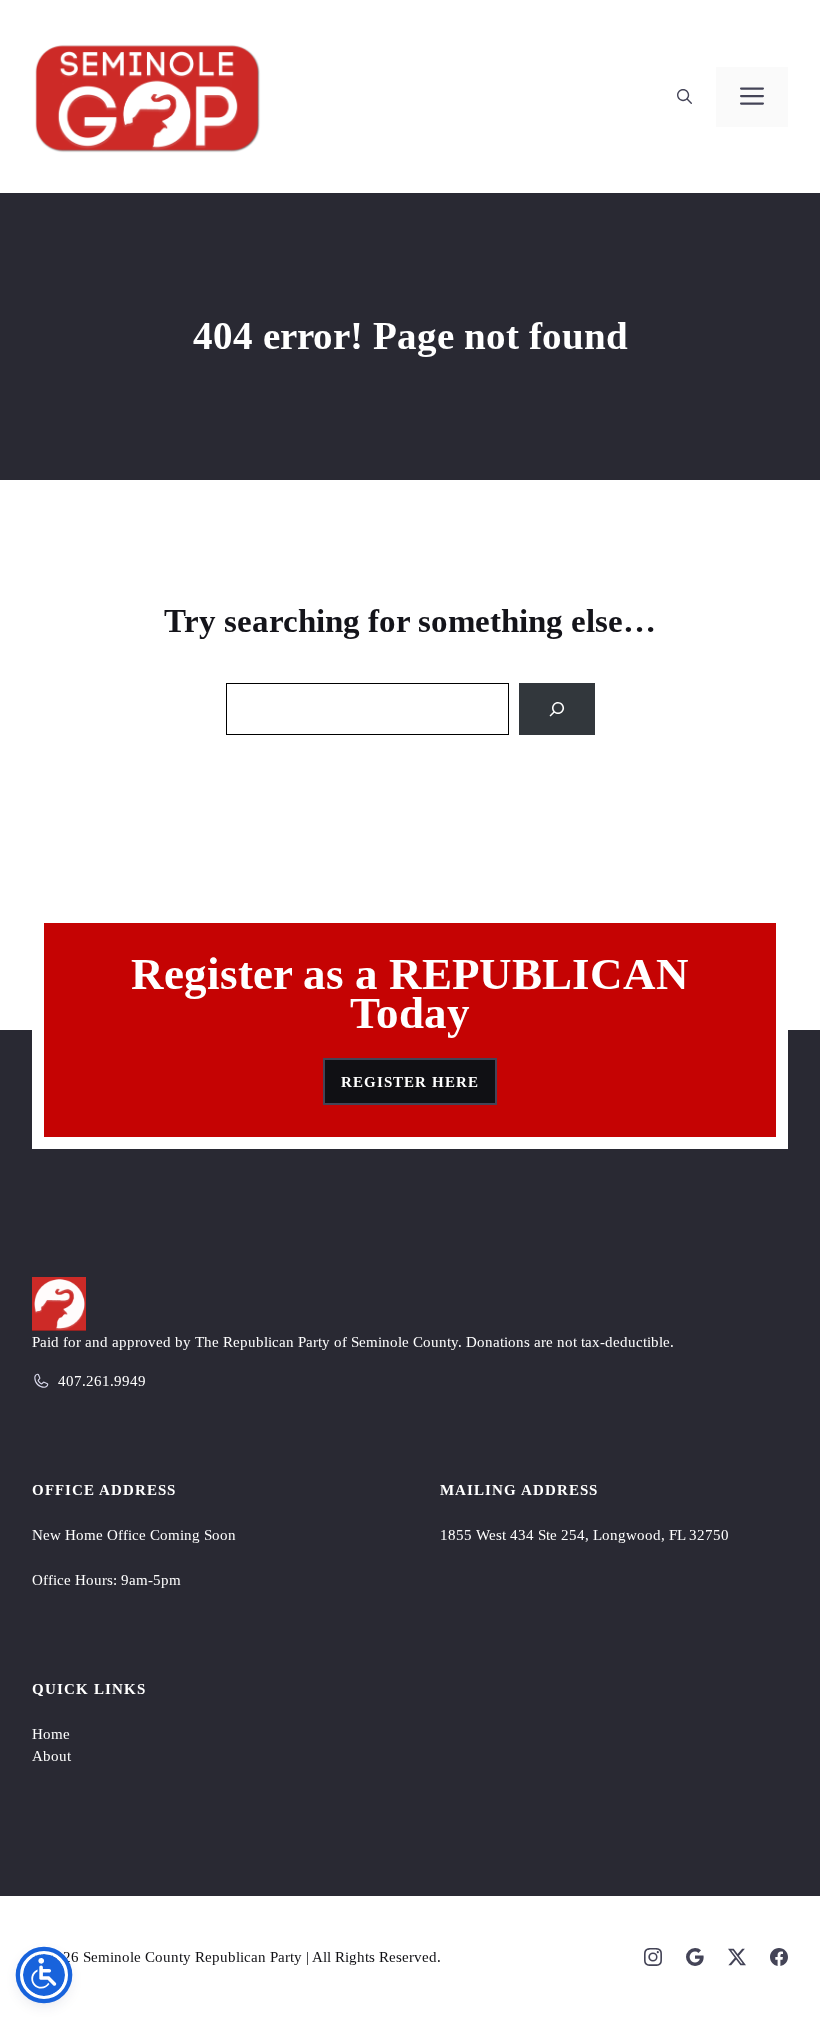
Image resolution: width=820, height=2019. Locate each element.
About (51, 1756)
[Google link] (695, 1957)
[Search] (557, 709)
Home (51, 1734)
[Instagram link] (653, 1957)
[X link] (737, 1957)
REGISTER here (410, 1082)
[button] (684, 97)
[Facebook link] (779, 1957)
